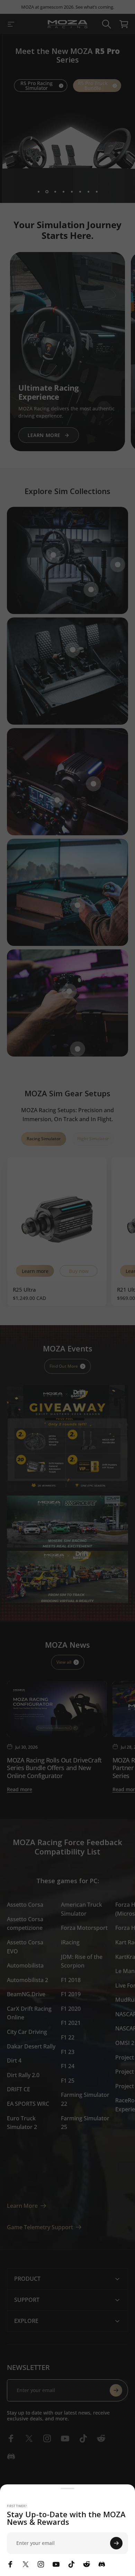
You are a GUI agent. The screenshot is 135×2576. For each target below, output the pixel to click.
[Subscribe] (116, 2543)
